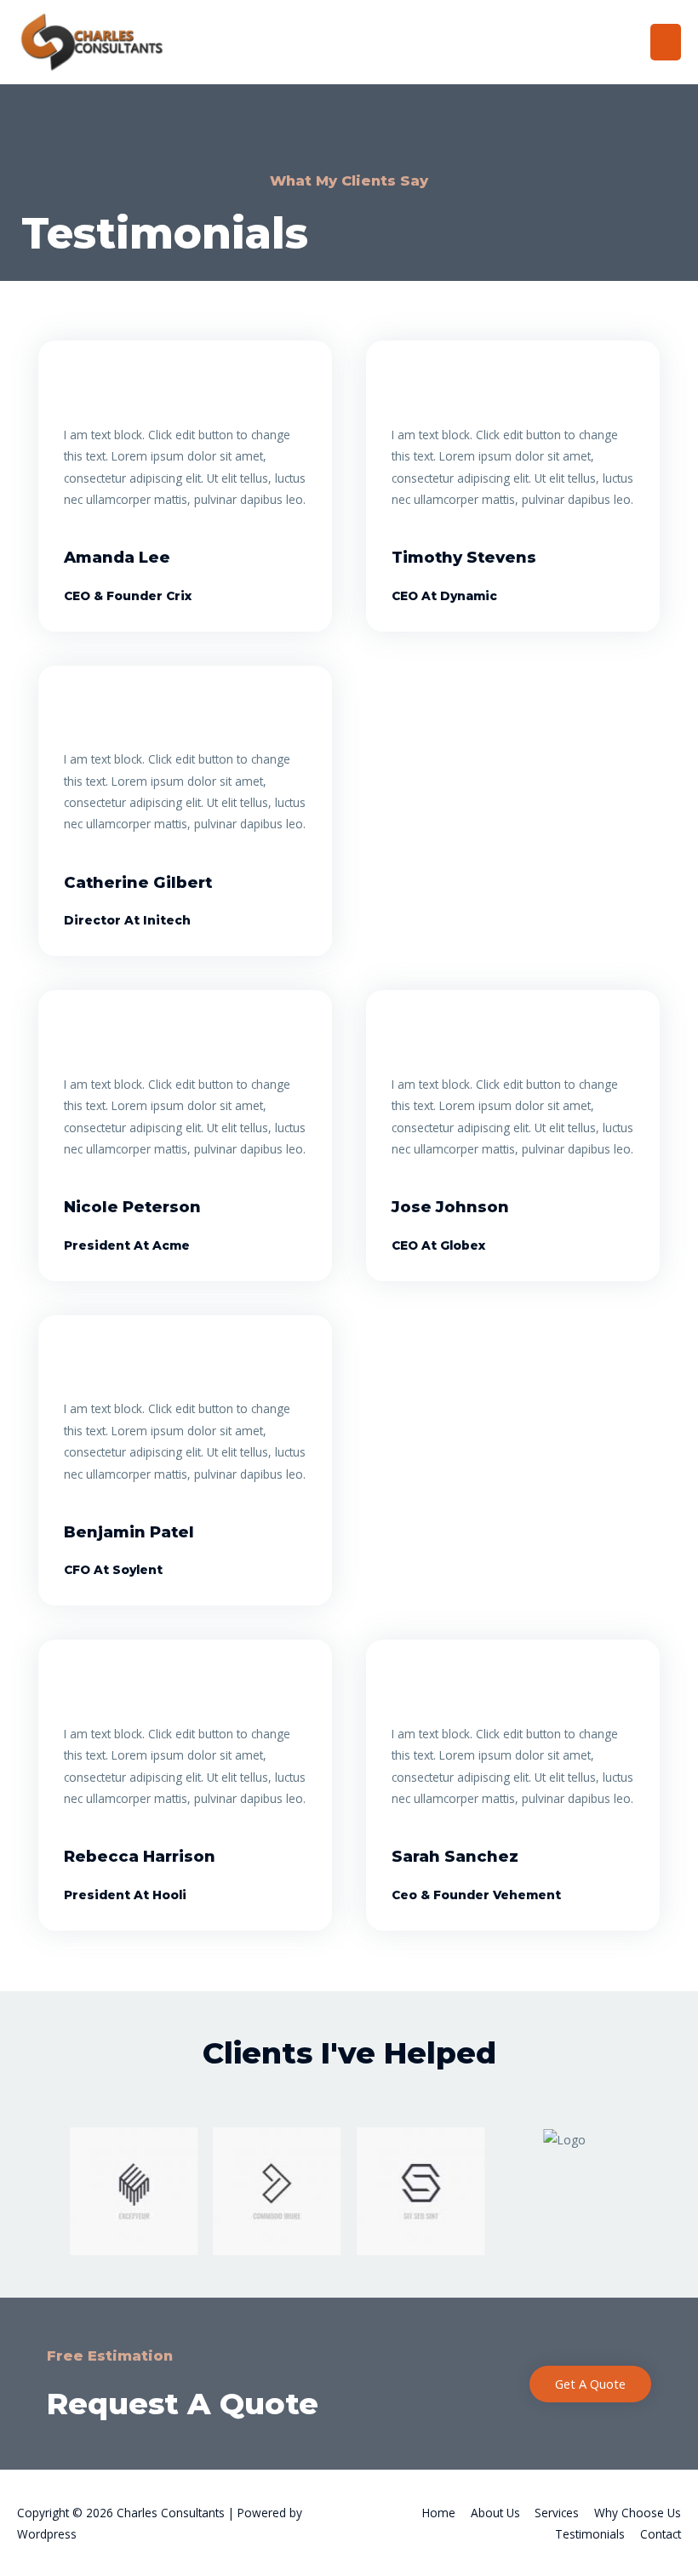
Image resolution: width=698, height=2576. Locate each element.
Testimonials (590, 2534)
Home (439, 2513)
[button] (49, 2178)
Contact (661, 2534)
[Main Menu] (666, 42)
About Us (495, 2513)
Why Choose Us (638, 2513)
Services (557, 2513)
